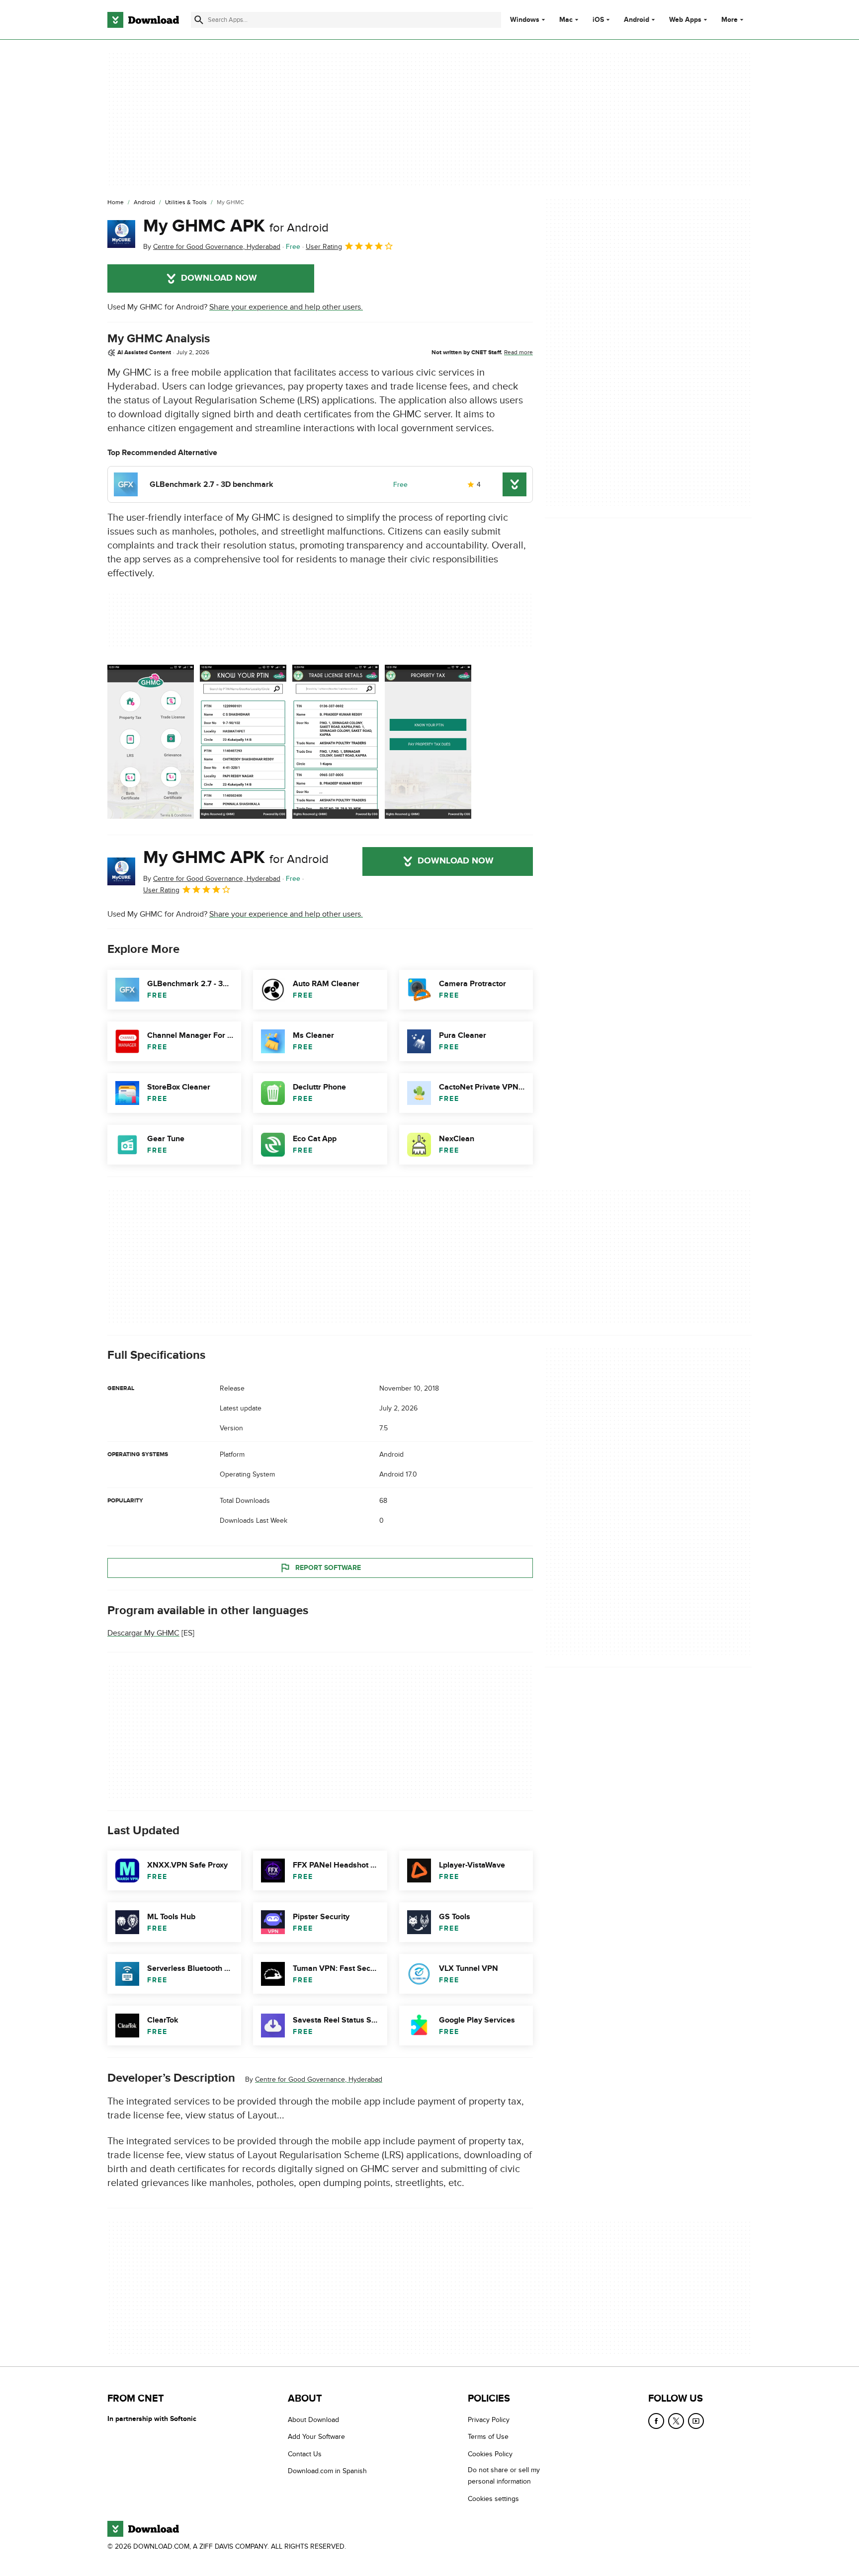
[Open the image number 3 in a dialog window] (428, 742)
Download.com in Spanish (327, 2471)
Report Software (328, 1568)
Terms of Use (488, 2437)
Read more (518, 352)
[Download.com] (143, 20)
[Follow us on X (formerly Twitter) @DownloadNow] (676, 2421)
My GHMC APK (236, 226)
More (730, 20)
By (212, 247)
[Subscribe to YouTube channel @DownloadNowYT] (696, 2421)
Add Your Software (316, 2437)
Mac (566, 20)
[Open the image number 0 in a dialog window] (151, 742)
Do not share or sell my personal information (504, 2476)
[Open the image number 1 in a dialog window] (243, 742)
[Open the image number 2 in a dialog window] (336, 742)
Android (637, 20)
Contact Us (305, 2454)
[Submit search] (199, 20)
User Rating (324, 247)
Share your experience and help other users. (286, 307)
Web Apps (685, 20)
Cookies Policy (490, 2454)
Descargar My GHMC (143, 1633)
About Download (313, 2420)
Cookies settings (493, 2498)
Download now (219, 278)
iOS (598, 20)
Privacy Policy (489, 2420)
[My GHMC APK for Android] (121, 234)
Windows (525, 20)
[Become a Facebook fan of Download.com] (656, 2421)
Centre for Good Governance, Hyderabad (319, 2079)
